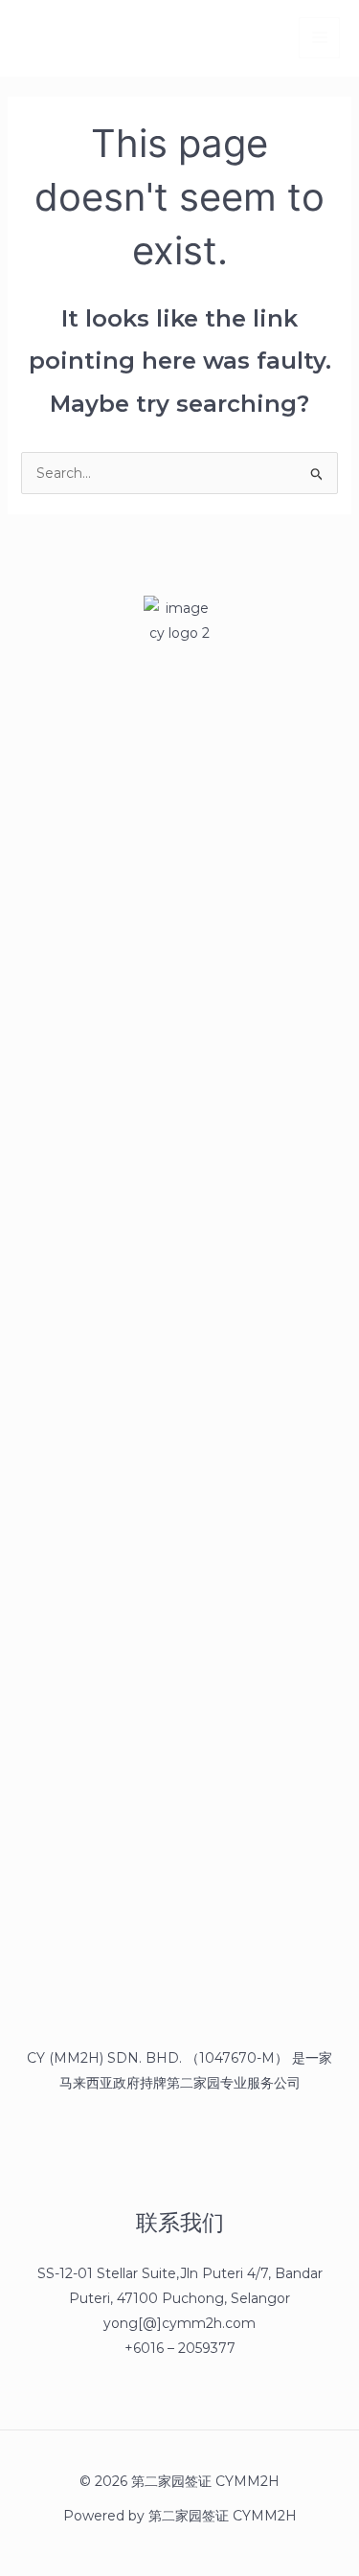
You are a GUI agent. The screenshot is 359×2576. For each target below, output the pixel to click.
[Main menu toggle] (319, 38)
